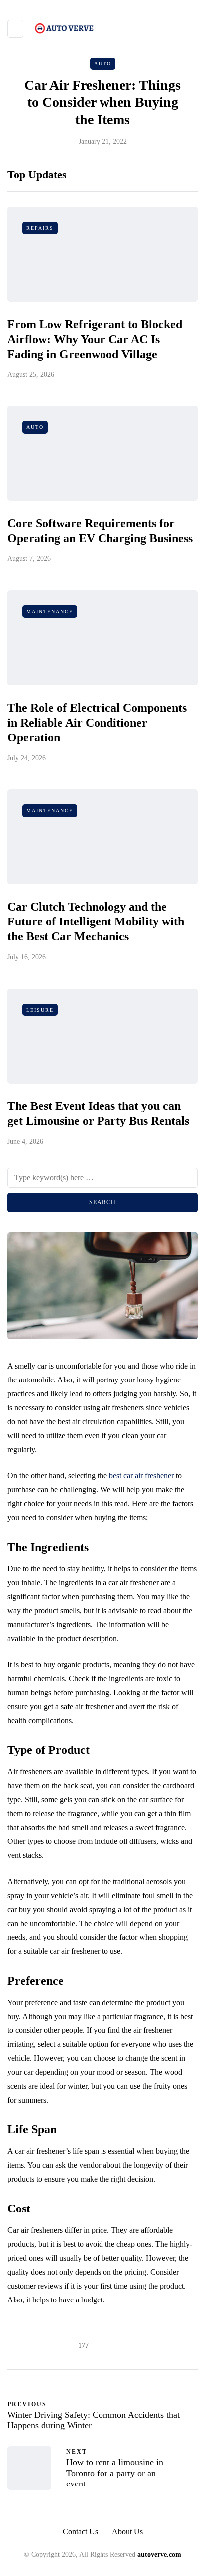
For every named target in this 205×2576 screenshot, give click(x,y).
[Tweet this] (131, 2346)
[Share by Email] (119, 2358)
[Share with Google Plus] (144, 2346)
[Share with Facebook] (119, 2346)
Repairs (40, 228)
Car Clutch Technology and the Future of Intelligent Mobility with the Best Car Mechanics (96, 921)
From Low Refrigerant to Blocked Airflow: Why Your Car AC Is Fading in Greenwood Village (95, 339)
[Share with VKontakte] (181, 2346)
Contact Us (80, 2531)
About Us (127, 2531)
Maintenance (50, 611)
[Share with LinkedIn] (156, 2346)
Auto (103, 63)
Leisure (40, 1010)
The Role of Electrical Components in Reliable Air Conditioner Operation (97, 723)
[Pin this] (168, 2346)
